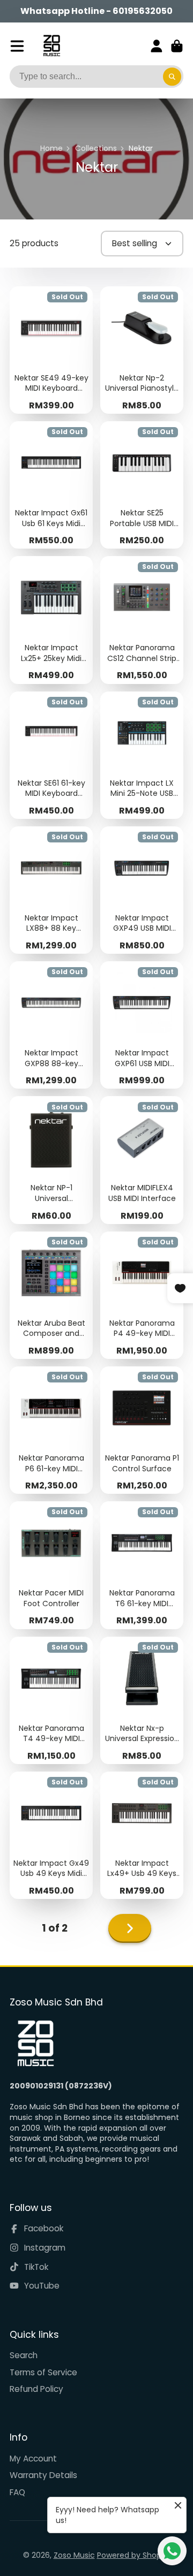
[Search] (172, 77)
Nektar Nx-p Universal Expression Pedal (142, 1700)
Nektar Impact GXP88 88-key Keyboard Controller (51, 1025)
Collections (96, 149)
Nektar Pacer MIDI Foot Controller (51, 1565)
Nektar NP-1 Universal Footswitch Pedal (51, 1160)
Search (24, 2355)
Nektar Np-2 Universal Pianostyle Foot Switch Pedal (142, 350)
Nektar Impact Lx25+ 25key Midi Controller (51, 620)
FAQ (17, 2492)
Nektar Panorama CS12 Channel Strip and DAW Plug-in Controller (142, 620)
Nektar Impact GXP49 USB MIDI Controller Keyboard (142, 890)
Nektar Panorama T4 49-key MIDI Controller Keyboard (51, 1700)
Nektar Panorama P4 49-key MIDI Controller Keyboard (142, 1295)
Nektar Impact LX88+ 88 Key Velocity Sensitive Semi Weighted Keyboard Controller (51, 890)
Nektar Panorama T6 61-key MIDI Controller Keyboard (142, 1565)
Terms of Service (43, 2372)
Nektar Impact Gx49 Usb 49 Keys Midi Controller (51, 1835)
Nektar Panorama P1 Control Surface (142, 1430)
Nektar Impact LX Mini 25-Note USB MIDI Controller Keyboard (142, 755)
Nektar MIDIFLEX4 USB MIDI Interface (142, 1160)
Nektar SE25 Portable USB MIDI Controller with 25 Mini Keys (142, 485)
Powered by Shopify (134, 2555)
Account (157, 46)
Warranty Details (43, 2475)
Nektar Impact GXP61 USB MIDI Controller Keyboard (142, 1025)
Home (51, 149)
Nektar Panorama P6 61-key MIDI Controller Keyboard (51, 1430)
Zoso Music (74, 2555)
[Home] (52, 46)
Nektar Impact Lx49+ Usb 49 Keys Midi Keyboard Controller (142, 1835)
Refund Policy (36, 2389)
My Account (33, 2459)
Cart (177, 46)
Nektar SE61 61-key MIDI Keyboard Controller (51, 755)
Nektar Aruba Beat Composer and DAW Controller (51, 1295)
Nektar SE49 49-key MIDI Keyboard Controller (51, 350)
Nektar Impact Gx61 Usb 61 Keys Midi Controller (51, 485)
